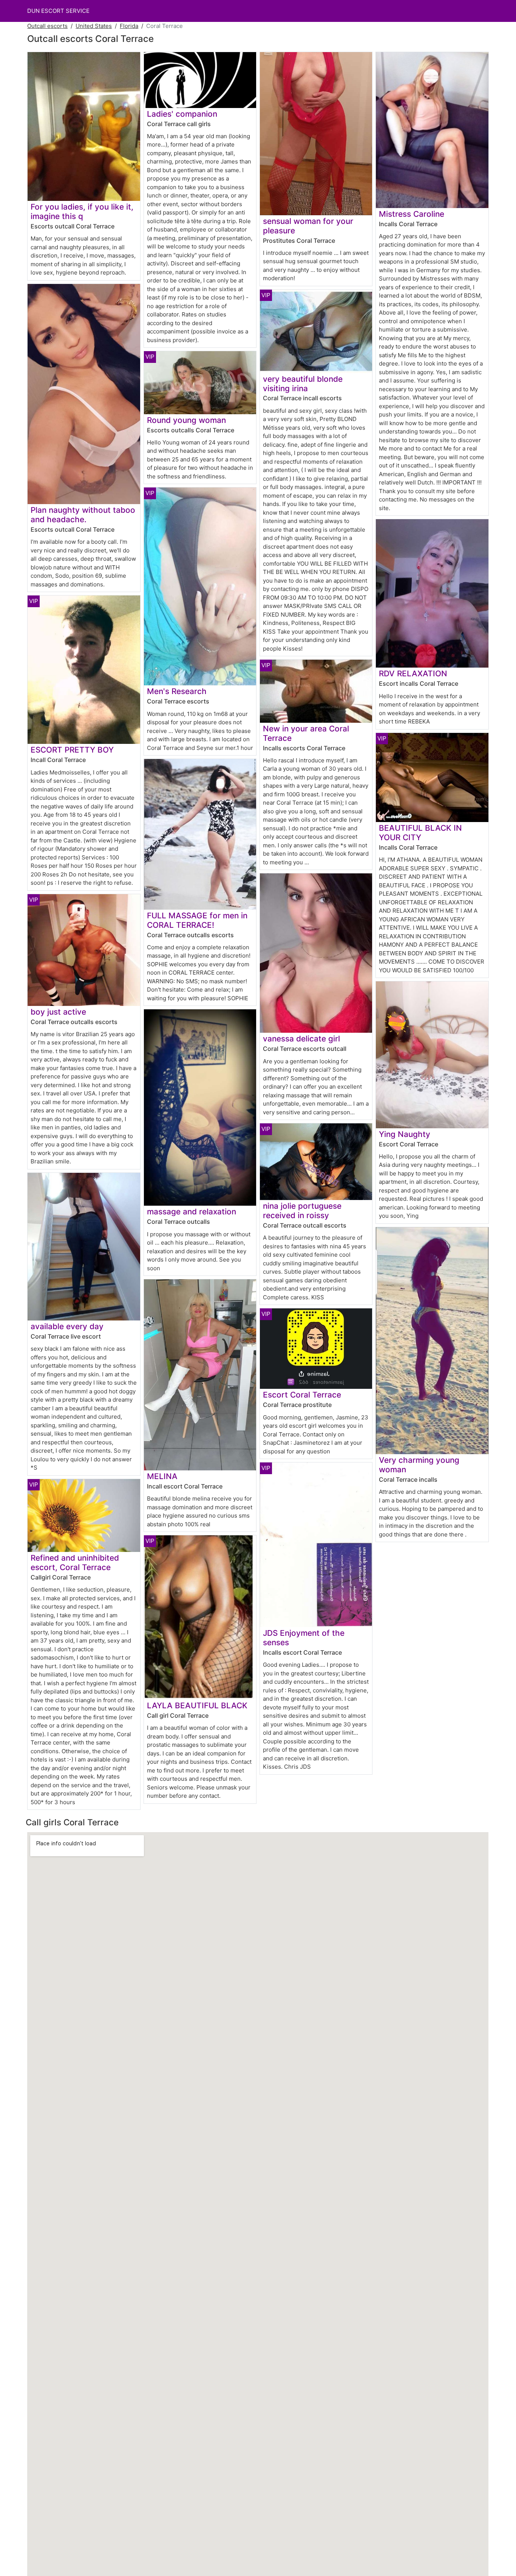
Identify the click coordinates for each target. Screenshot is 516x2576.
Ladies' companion (182, 114)
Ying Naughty (405, 1134)
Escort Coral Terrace (302, 1395)
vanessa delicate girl (301, 1039)
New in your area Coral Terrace (306, 733)
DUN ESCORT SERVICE (58, 11)
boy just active (58, 1012)
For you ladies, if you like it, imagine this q (82, 211)
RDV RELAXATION (413, 673)
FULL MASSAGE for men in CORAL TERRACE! (197, 920)
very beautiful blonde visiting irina (303, 384)
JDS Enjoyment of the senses (304, 1638)
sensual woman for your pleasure (308, 226)
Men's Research (177, 691)
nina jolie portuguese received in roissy (302, 1211)
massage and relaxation (192, 1212)
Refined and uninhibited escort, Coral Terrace (75, 1563)
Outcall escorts (47, 26)
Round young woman (186, 420)
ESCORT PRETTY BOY (72, 750)
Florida (129, 26)
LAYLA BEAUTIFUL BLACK (197, 1705)
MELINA (162, 1476)
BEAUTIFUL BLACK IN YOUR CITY (420, 833)
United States (94, 26)
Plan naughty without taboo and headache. (83, 515)
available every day (67, 1326)
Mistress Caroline (412, 214)
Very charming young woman (419, 1465)
